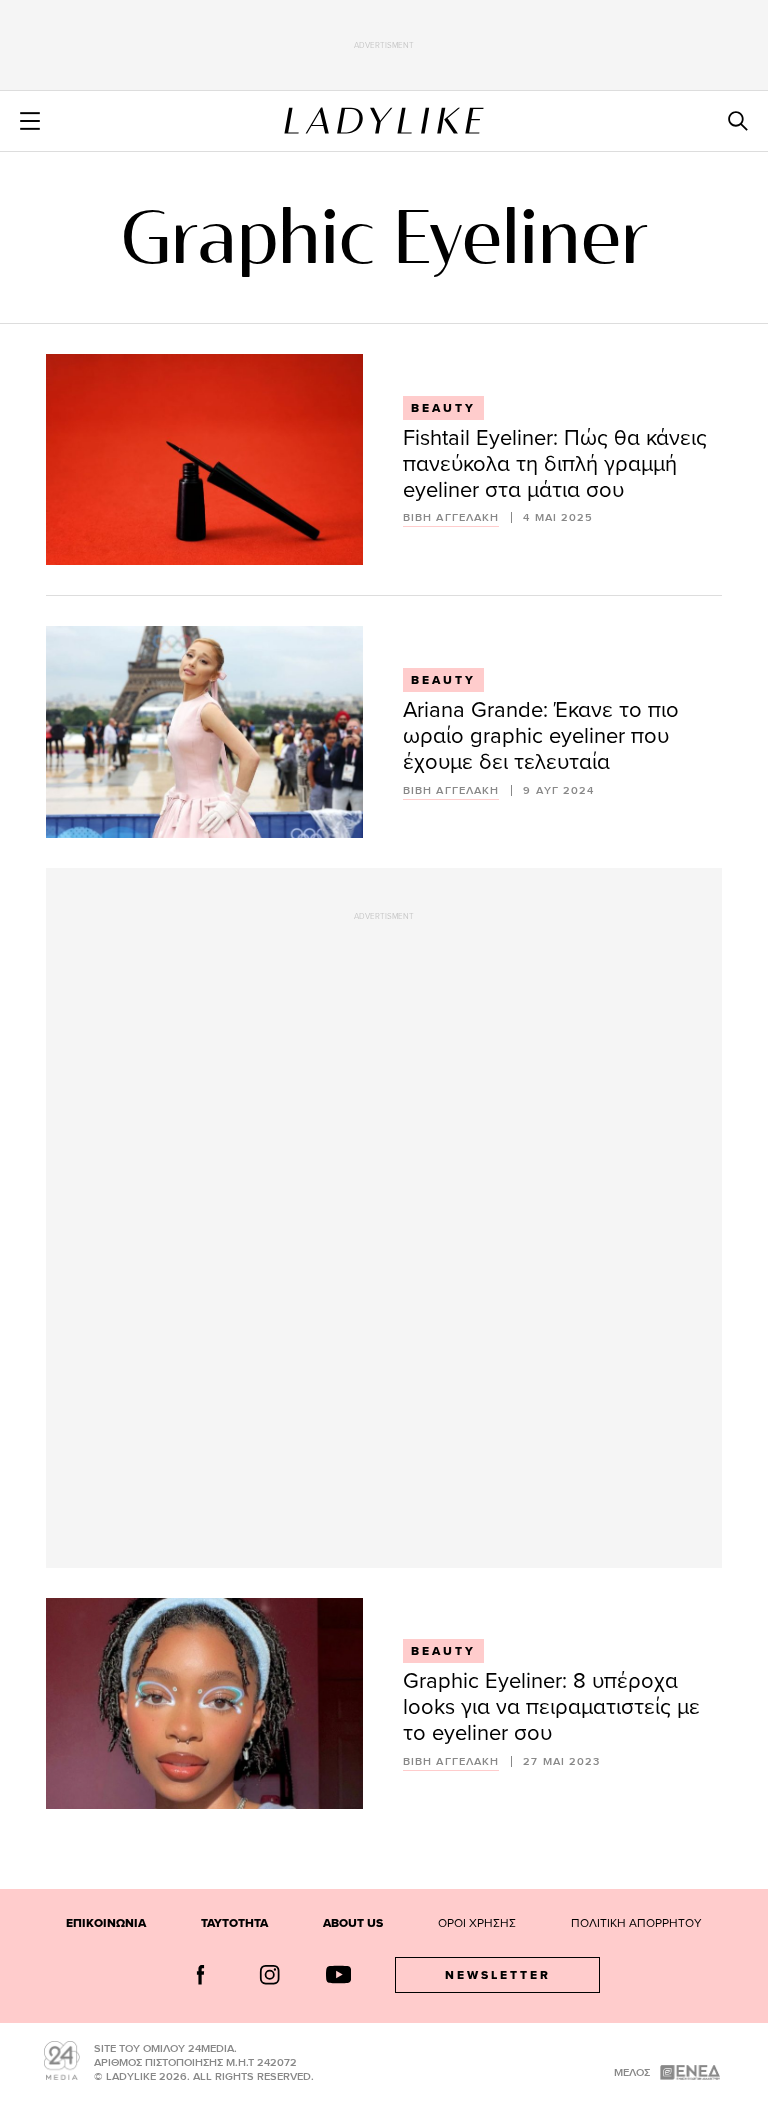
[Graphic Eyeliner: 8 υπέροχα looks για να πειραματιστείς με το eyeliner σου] (204, 1703)
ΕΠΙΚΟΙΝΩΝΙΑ (106, 1923)
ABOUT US (353, 1923)
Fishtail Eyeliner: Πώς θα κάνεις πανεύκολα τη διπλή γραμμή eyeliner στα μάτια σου (555, 462)
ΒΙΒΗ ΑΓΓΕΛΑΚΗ (451, 517)
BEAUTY (443, 408)
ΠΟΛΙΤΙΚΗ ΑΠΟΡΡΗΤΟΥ (636, 1922)
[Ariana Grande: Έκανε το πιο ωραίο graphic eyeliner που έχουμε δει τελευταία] (204, 731)
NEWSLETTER (498, 1975)
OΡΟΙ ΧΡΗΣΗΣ (477, 1922)
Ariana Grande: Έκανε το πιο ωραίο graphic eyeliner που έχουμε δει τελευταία (541, 734)
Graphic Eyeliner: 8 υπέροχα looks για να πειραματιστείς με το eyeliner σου (551, 1705)
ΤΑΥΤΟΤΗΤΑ (234, 1923)
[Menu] (30, 121)
